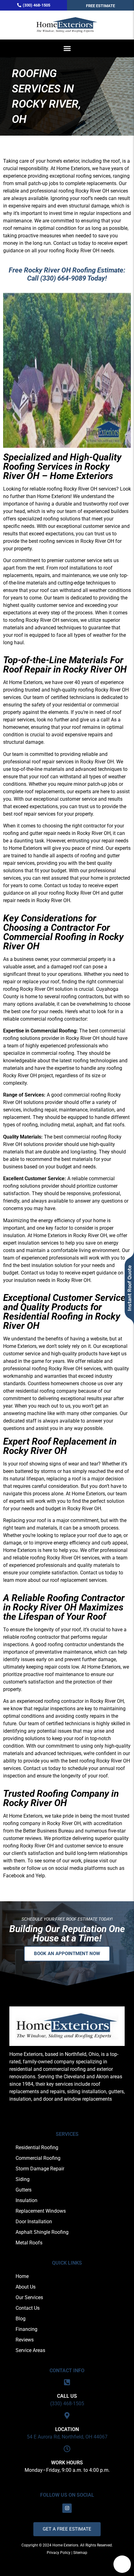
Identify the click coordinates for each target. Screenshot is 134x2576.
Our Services (29, 2297)
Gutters (24, 2190)
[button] (67, 49)
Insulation (26, 2200)
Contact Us (28, 2308)
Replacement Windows (41, 2211)
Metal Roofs (29, 2243)
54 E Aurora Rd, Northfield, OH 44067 (67, 2437)
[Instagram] (67, 2508)
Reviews (25, 2340)
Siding (23, 2179)
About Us (26, 2287)
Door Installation (34, 2222)
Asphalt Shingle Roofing (42, 2232)
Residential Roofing (37, 2147)
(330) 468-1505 (67, 2404)
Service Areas (30, 2350)
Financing (26, 2329)
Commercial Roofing (38, 2158)
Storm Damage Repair (40, 2169)
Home (22, 2276)
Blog (21, 2319)
